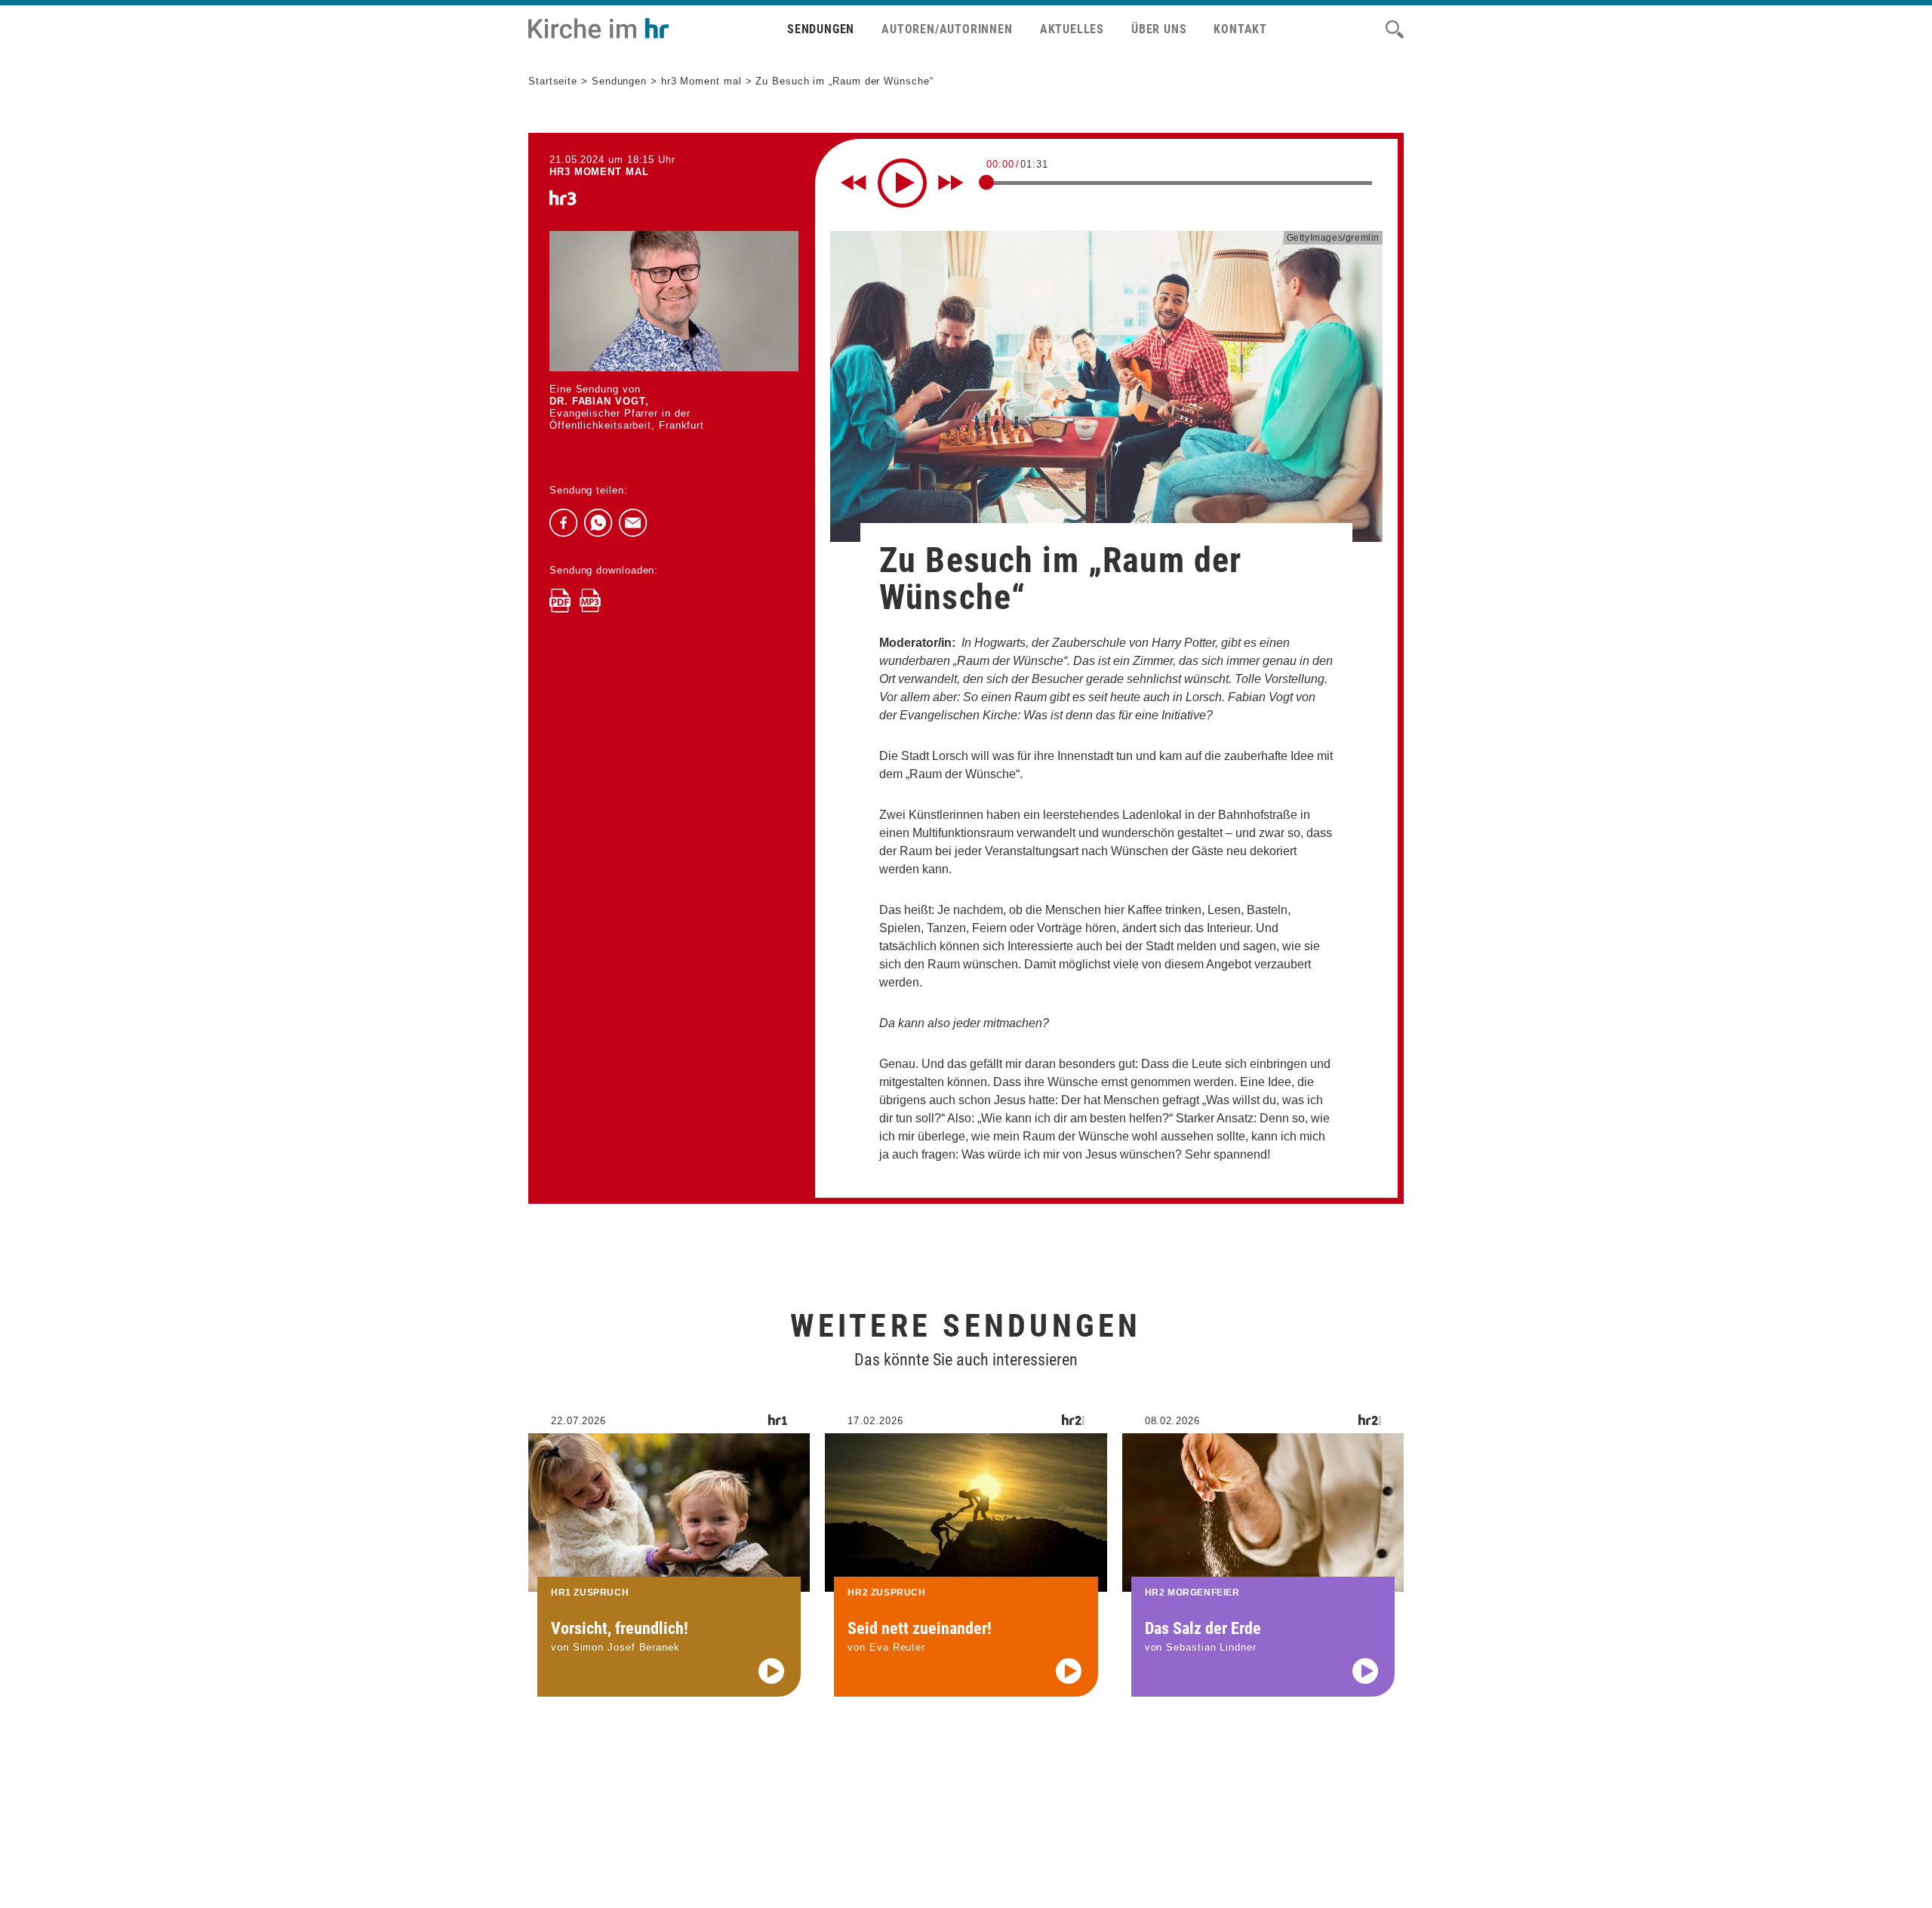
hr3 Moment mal (701, 81)
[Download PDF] (560, 601)
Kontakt (1240, 29)
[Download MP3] (590, 601)
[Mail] (633, 523)
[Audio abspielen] (771, 1671)
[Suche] (1395, 29)
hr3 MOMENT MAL (599, 172)
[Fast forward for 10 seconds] (951, 183)
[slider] (986, 182)
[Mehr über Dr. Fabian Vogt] (674, 301)
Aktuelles (1072, 29)
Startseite (553, 81)
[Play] (902, 183)
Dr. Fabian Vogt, (599, 401)
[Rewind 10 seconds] (854, 183)
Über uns (1159, 29)
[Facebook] (564, 523)
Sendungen (821, 29)
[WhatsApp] (598, 523)
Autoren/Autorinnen (947, 29)
